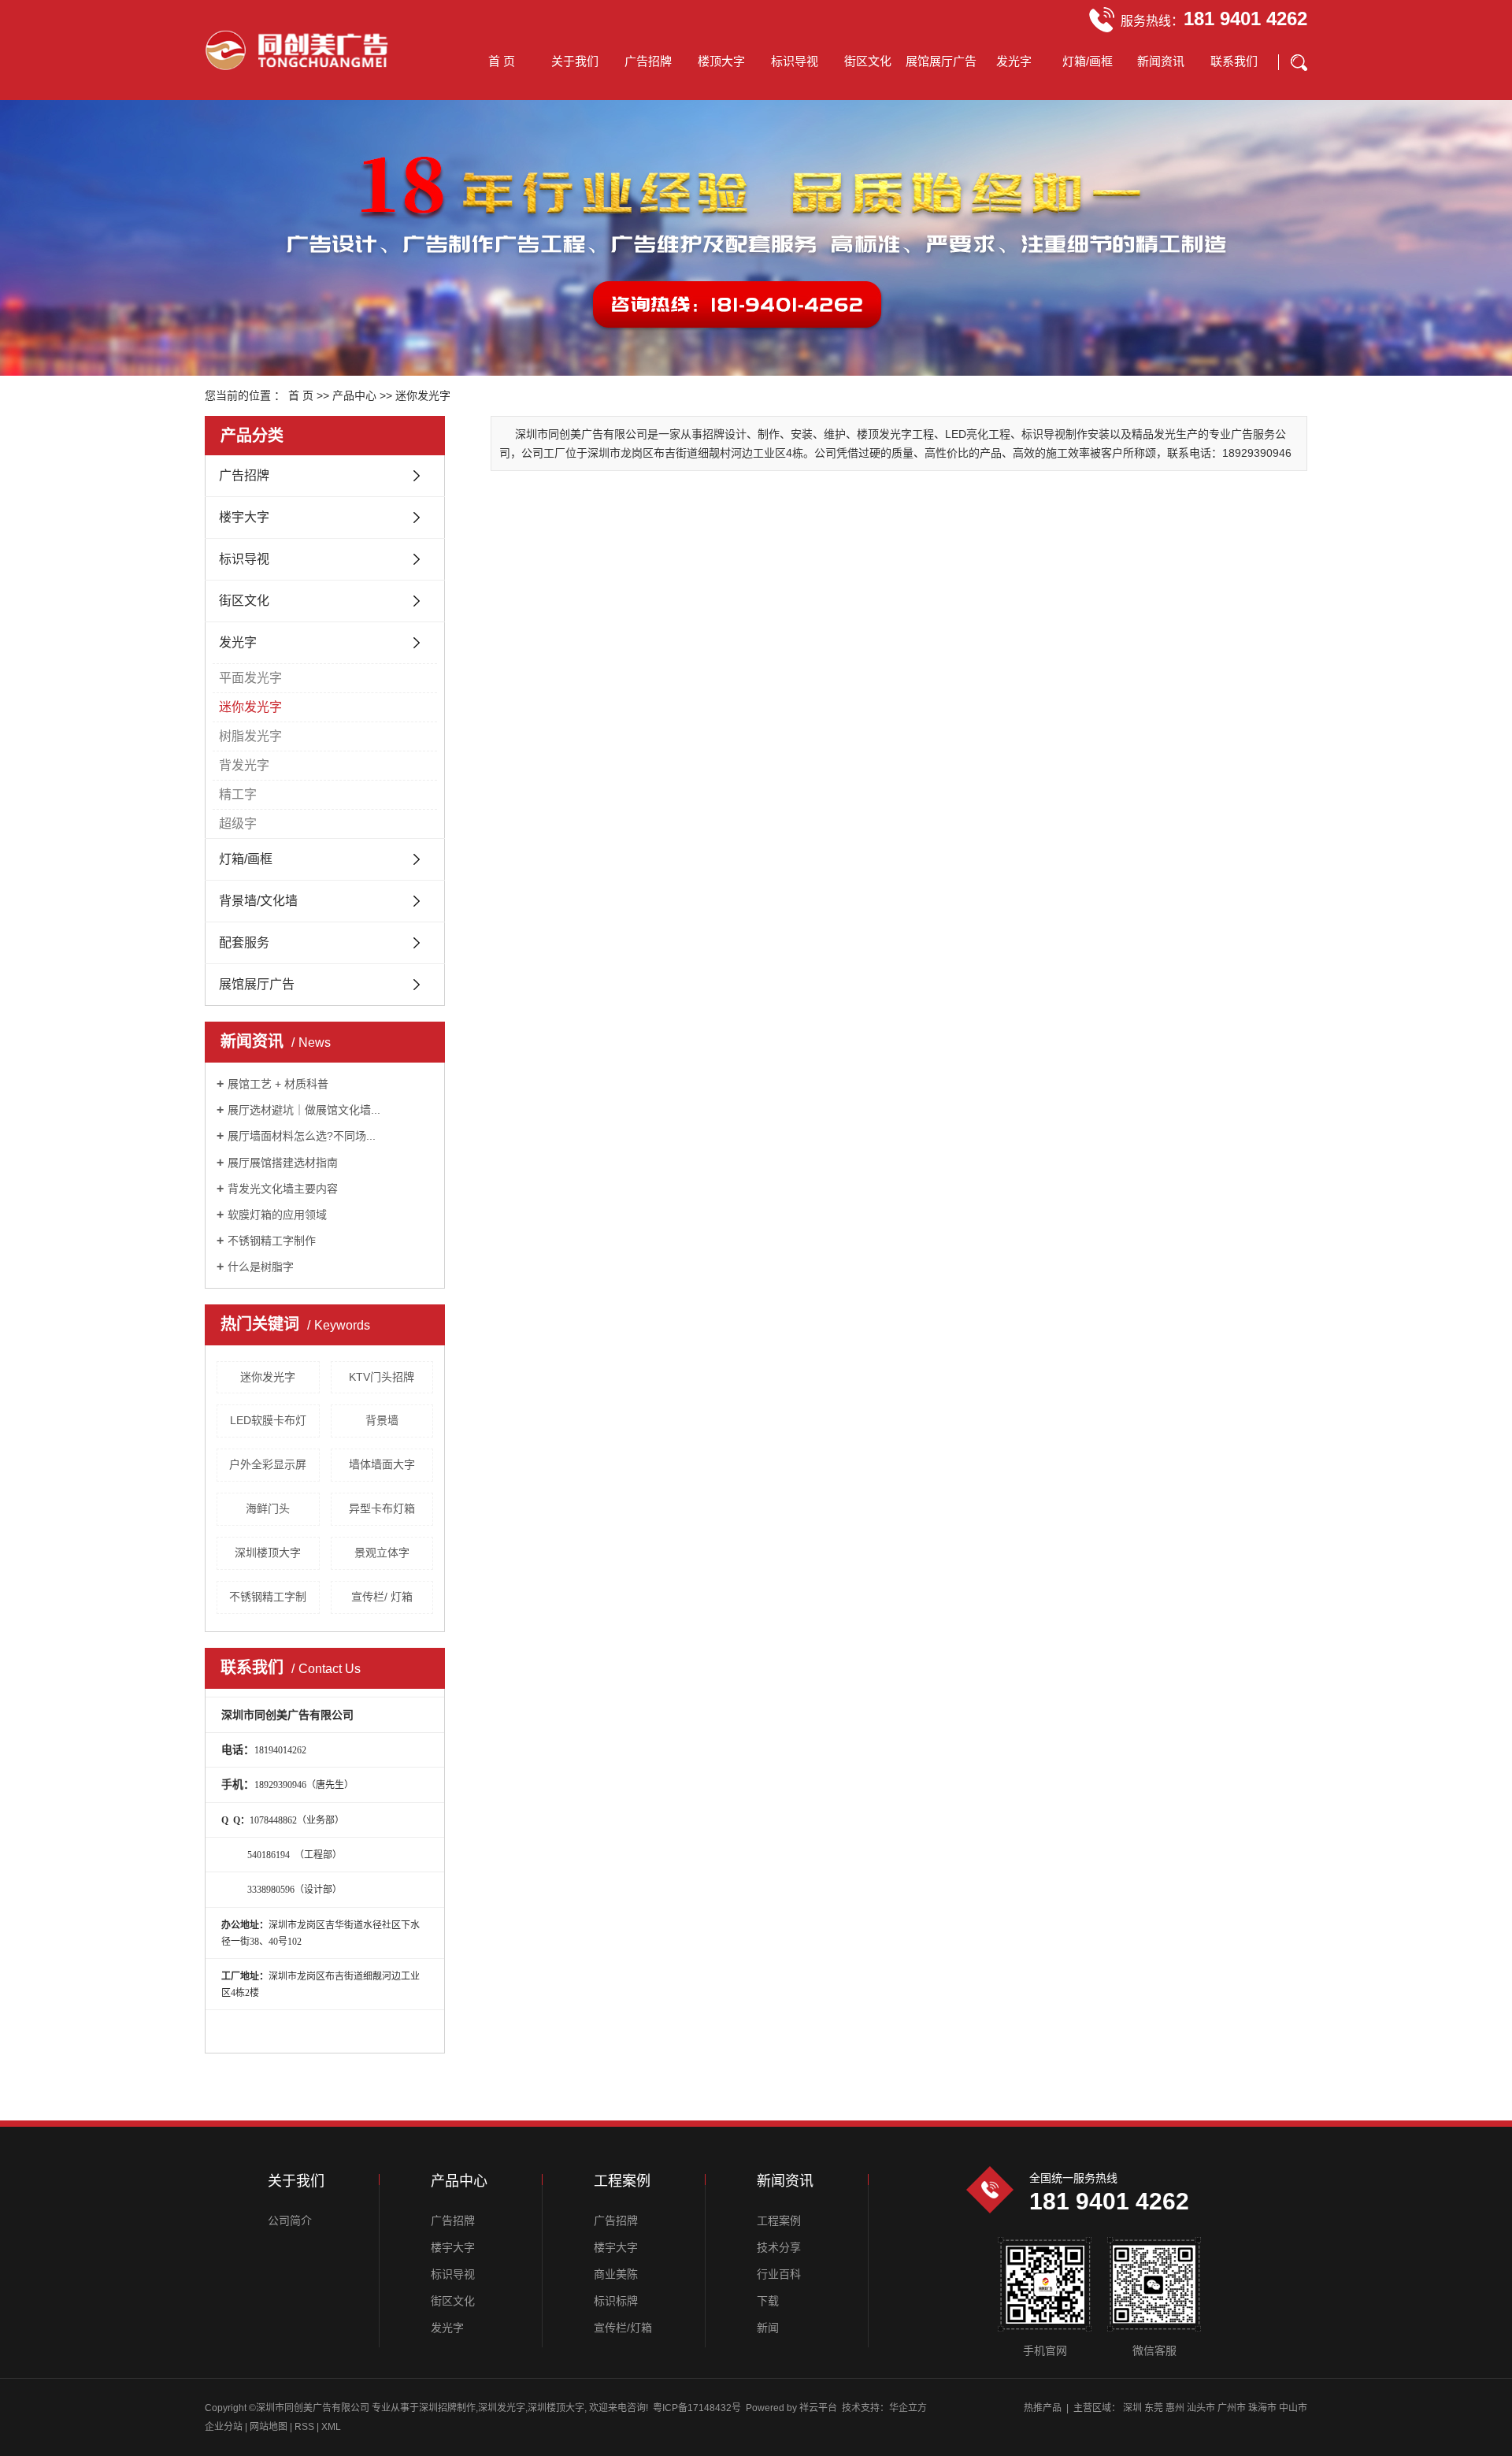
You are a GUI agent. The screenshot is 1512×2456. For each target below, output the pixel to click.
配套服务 (244, 942)
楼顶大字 (721, 61)
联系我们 (1234, 61)
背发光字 (244, 765)
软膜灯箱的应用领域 (277, 1215)
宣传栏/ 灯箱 (382, 1597)
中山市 (1293, 2408)
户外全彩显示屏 (268, 1464)
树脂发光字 (250, 736)
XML (331, 2427)
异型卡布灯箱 (382, 1508)
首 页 (502, 61)
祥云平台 (818, 2408)
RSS (304, 2427)
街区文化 (868, 61)
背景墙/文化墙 (258, 901)
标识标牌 (616, 2301)
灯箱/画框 (1088, 61)
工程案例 (779, 2220)
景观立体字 (382, 1553)
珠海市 (1262, 2408)
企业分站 (224, 2427)
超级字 (238, 824)
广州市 (1232, 2408)
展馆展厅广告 (941, 61)
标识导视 (795, 61)
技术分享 (779, 2247)
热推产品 (1043, 2408)
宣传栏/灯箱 (623, 2328)
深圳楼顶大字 (268, 1553)
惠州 (1175, 2408)
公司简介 (290, 2220)
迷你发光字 (423, 395)
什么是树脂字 (261, 1267)
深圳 (1132, 2408)
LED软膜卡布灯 (268, 1420)
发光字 (1014, 61)
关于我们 (575, 61)
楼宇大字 (244, 517)
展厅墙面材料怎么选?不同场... (302, 1136)
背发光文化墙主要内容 (283, 1189)
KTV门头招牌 (382, 1377)
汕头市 (1201, 2408)
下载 (768, 2301)
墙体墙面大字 (382, 1464)
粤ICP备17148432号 (697, 2408)
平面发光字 (250, 678)
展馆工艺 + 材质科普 (278, 1084)
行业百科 (779, 2274)
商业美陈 (616, 2274)
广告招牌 (648, 61)
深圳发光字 (502, 2408)
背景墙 (382, 1420)
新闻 (768, 2328)
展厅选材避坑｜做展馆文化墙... (304, 1110)
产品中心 (354, 395)
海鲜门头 (268, 1508)
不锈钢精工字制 (268, 1597)
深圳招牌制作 (447, 2408)
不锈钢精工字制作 (272, 1241)
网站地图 (270, 2427)
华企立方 (908, 2408)
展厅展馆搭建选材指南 (283, 1163)
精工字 (238, 794)
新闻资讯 (1161, 61)
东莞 (1154, 2408)
